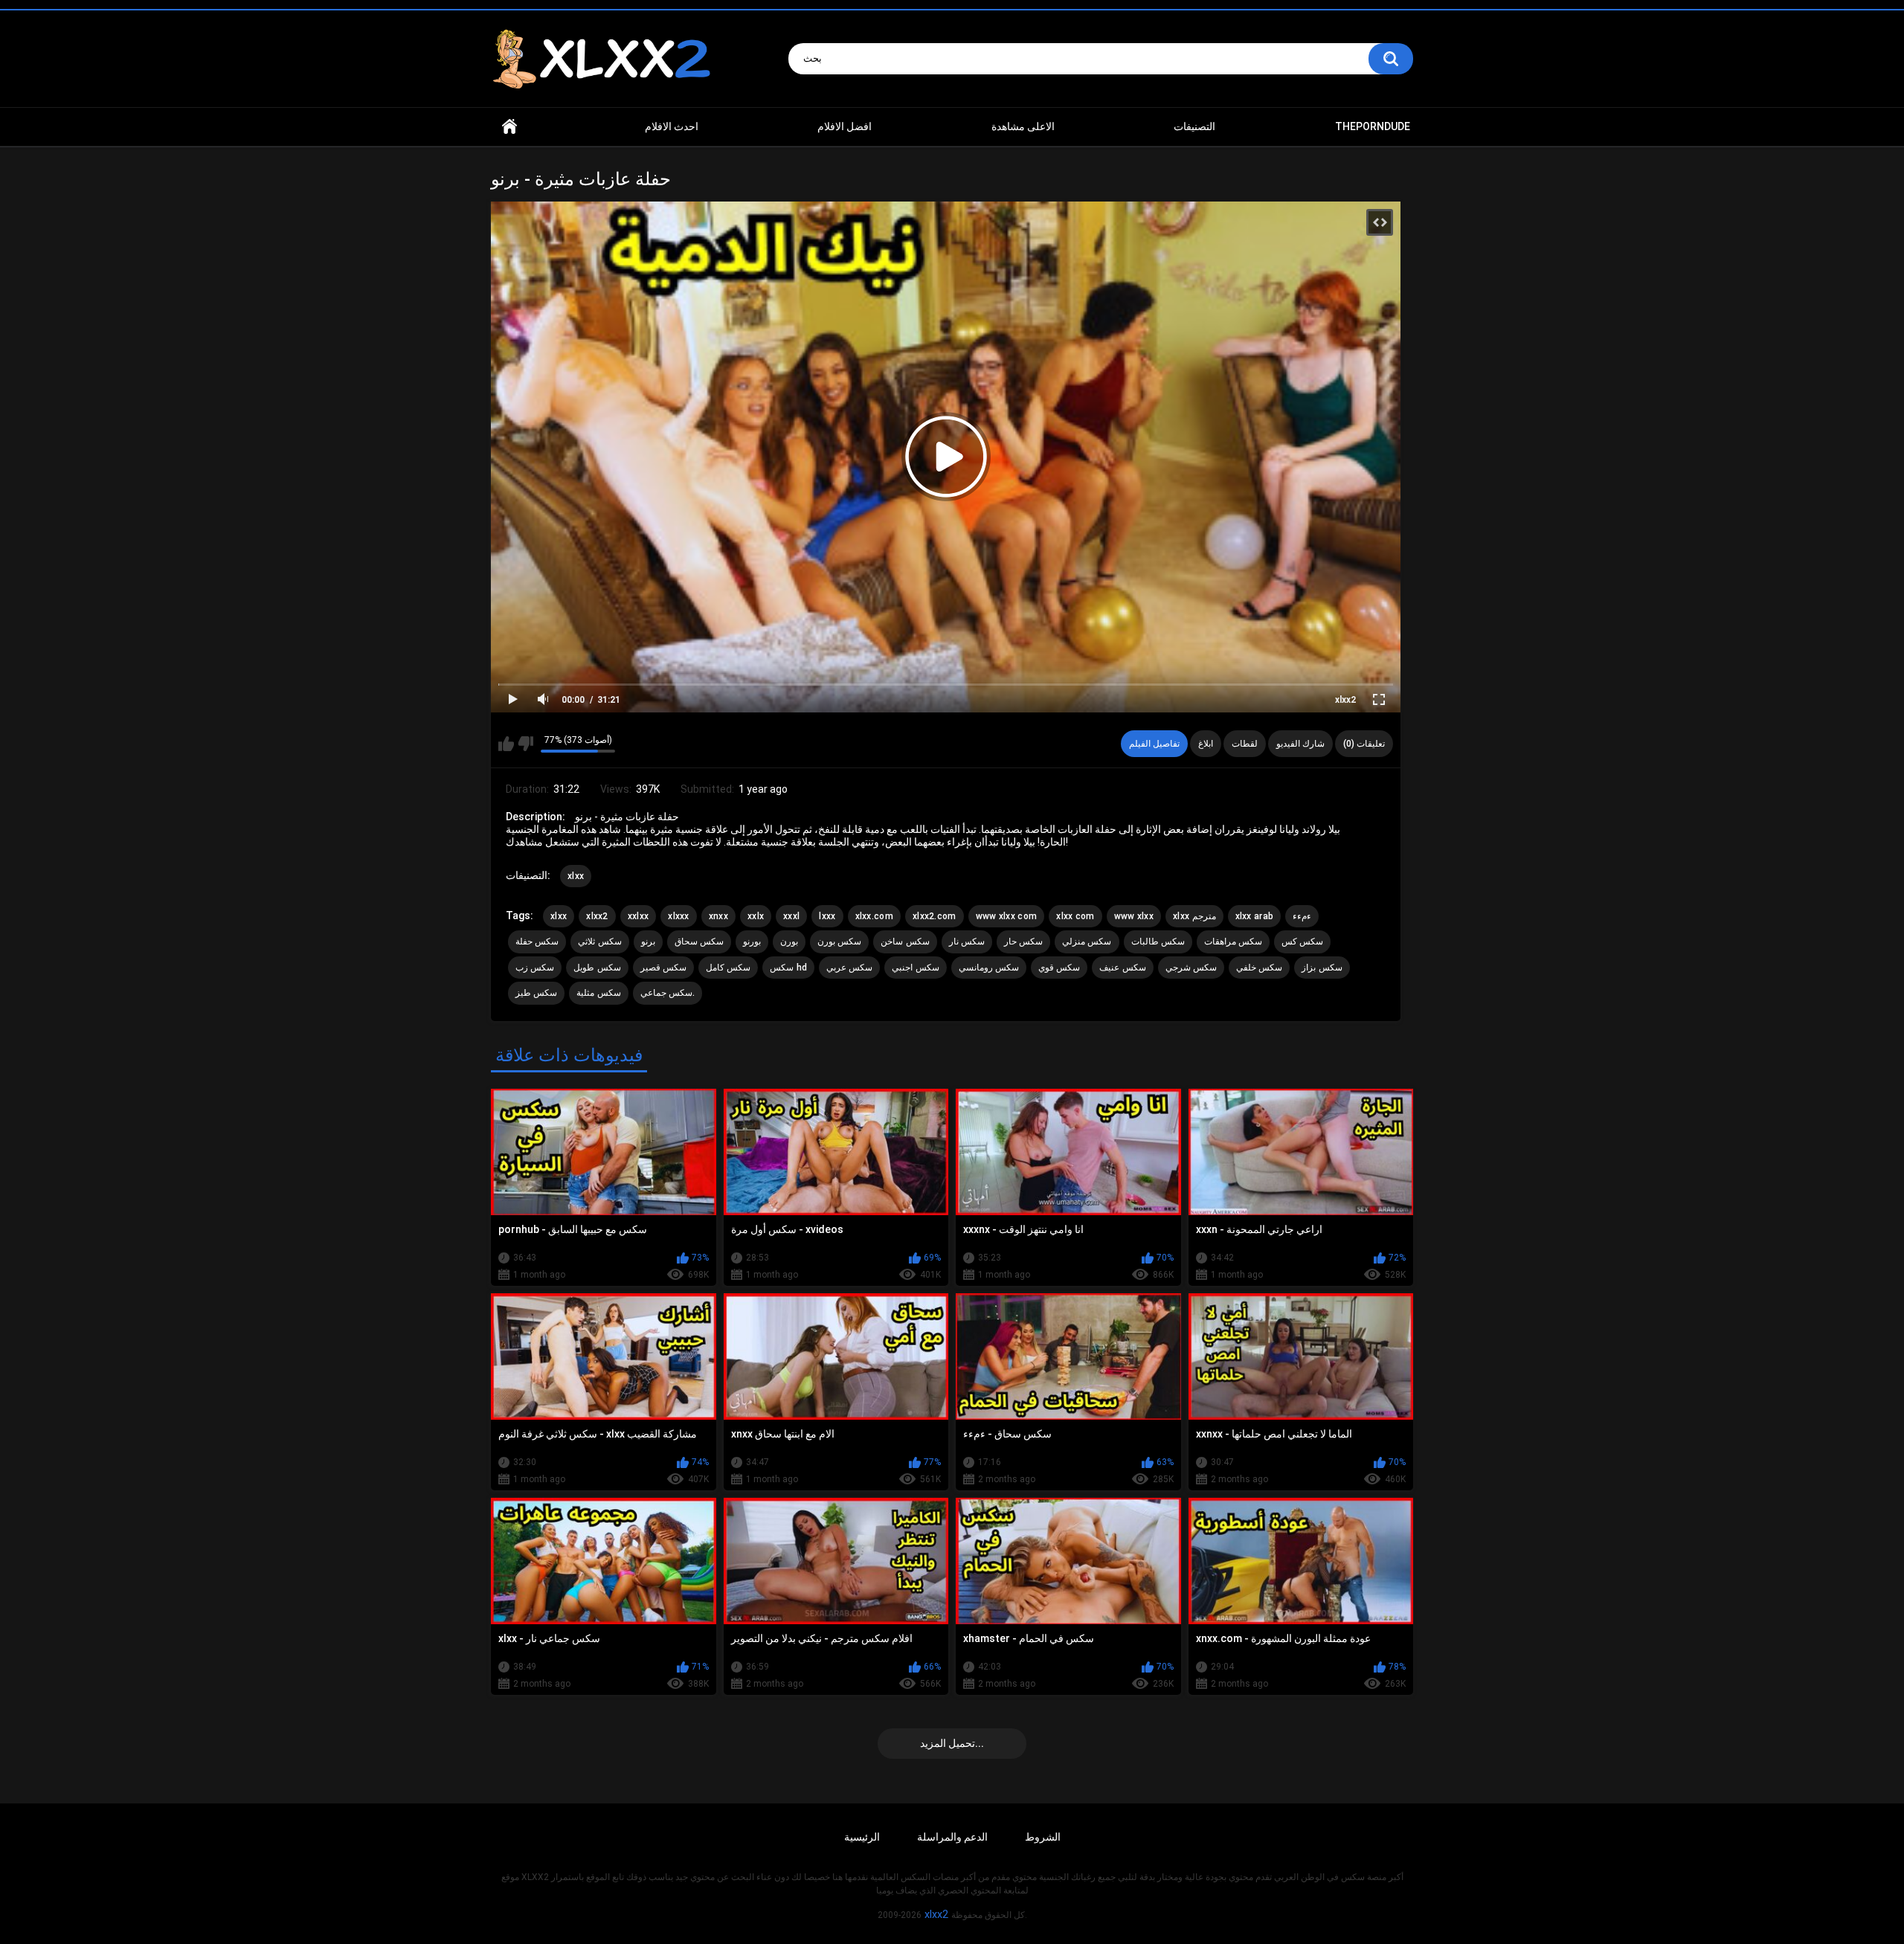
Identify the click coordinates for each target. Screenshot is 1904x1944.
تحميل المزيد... (952, 1743)
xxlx (756, 916)
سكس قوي (1059, 968)
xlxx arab (1255, 916)
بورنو (752, 942)
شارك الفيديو (1300, 744)
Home (509, 127)
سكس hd (788, 968)
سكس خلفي (1259, 968)
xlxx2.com (935, 916)
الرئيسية (862, 1837)
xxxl (791, 916)
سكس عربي (849, 968)
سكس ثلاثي (599, 942)
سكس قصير (663, 968)
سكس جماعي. (668, 993)
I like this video (506, 744)
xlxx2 (1345, 700)
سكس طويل (597, 968)
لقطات (1245, 744)
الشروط (1043, 1837)
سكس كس (1302, 942)
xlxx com (1075, 916)
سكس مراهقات (1233, 942)
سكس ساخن (905, 942)
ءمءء (1302, 916)
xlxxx (679, 916)
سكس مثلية (598, 993)
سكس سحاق (699, 942)
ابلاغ (1206, 744)
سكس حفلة (537, 942)
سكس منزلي (1087, 942)
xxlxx (639, 916)
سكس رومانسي (989, 968)
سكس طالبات (1158, 942)
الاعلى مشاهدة (1023, 126)
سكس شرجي (1191, 968)
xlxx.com (874, 916)
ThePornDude (1373, 126)
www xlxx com (1007, 916)
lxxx (827, 916)
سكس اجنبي (915, 968)
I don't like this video (525, 744)
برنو (648, 942)
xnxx (718, 916)
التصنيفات (1194, 126)
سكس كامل (728, 968)
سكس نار (967, 942)
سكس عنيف (1122, 968)
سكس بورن (839, 942)
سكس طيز (536, 993)
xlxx (576, 876)
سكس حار (1023, 942)
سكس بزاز (1322, 968)
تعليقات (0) (1364, 744)
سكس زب (535, 968)
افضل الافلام (845, 126)
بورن (789, 942)
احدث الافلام (672, 126)
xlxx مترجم (1194, 916)
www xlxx (1134, 916)
